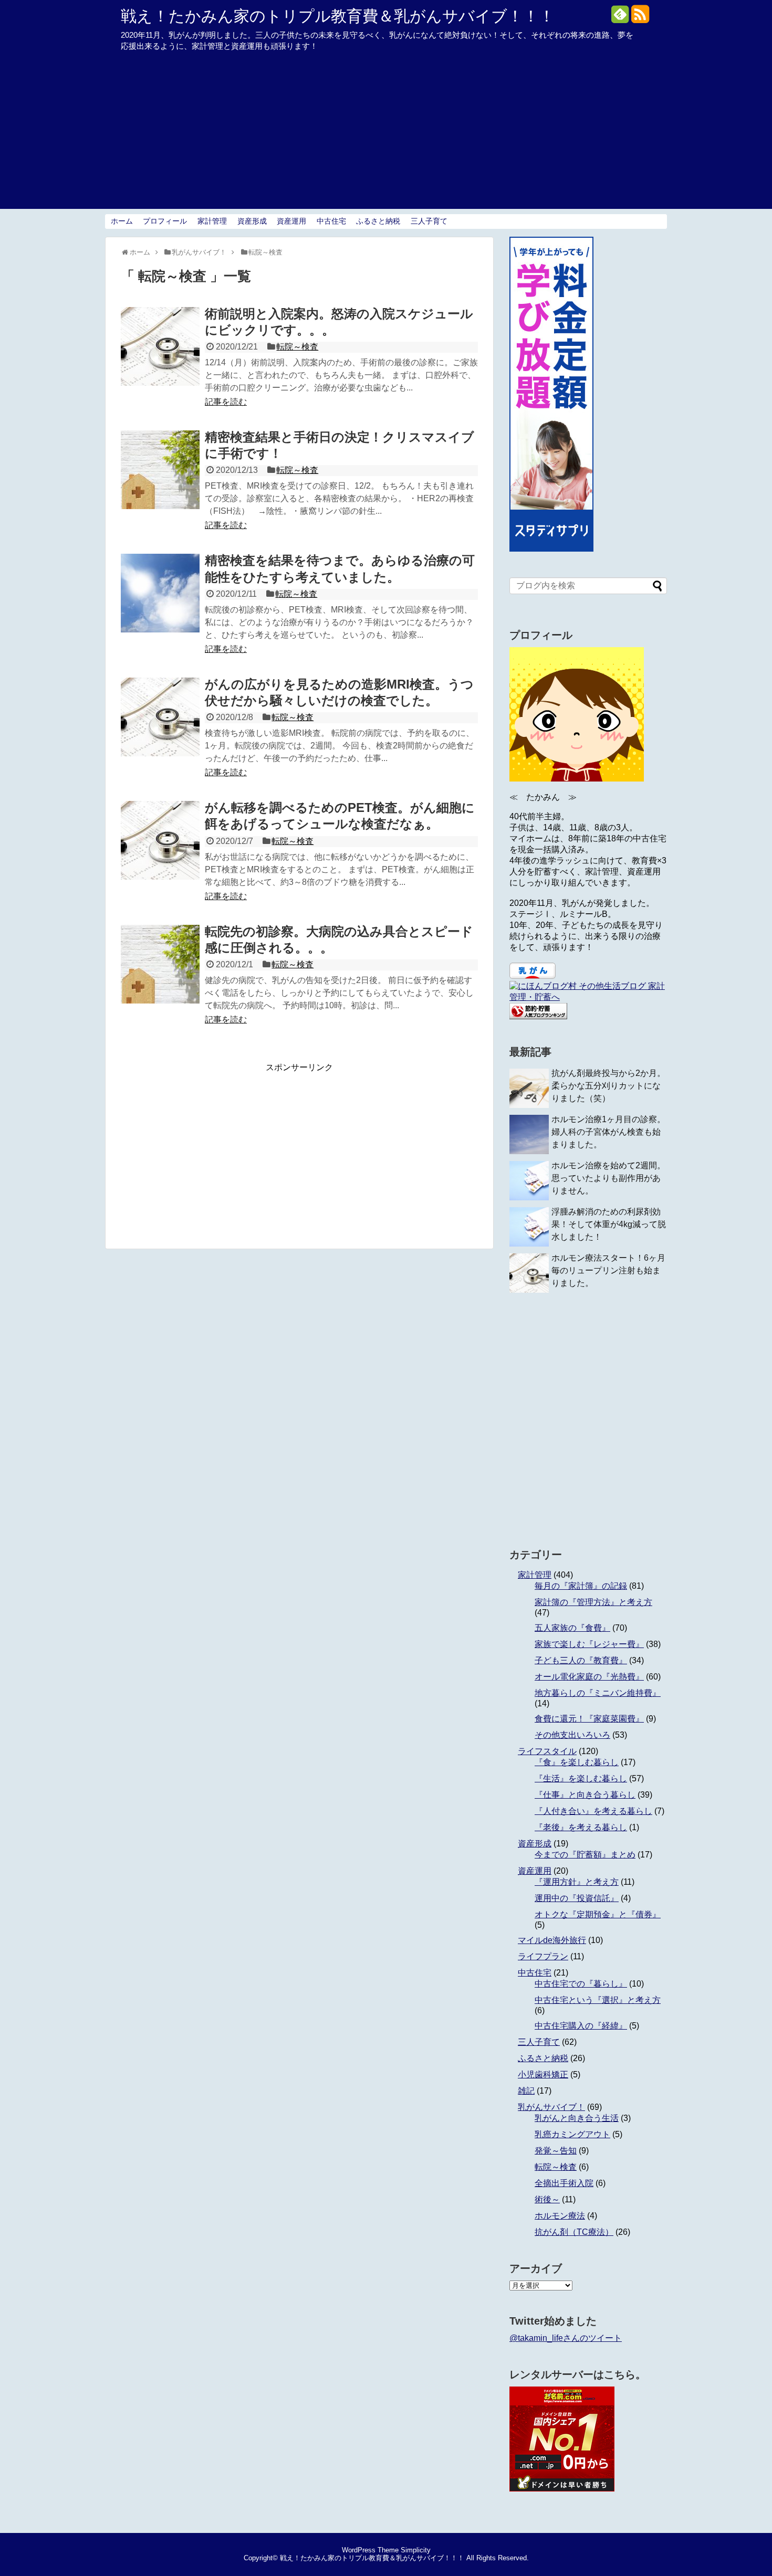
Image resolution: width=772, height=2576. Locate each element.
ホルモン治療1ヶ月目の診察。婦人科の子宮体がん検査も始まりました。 (608, 1132)
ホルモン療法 (560, 2216)
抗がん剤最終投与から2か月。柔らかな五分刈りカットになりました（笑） (608, 1086)
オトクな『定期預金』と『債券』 (598, 1914)
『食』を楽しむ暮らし (577, 1762)
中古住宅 (331, 221)
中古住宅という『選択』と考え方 (598, 2000)
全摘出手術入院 (564, 2183)
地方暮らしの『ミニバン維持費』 (598, 1693)
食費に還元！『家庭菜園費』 (589, 1719)
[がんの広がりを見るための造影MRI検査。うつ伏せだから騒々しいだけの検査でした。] (160, 717)
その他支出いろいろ (572, 1735)
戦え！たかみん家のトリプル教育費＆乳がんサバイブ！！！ (338, 16)
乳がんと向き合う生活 (577, 2118)
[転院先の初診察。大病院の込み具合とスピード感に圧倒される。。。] (160, 964)
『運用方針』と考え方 (577, 1882)
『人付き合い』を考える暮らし (593, 1811)
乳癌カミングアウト (572, 2134)
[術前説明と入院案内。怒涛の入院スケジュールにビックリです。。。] (160, 346)
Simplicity (416, 2550)
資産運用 (291, 221)
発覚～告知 (556, 2151)
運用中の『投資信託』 (577, 1898)
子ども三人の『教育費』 (581, 1660)
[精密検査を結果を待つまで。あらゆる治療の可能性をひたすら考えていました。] (160, 593)
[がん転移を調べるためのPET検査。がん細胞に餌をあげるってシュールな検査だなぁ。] (160, 840)
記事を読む (226, 402)
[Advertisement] (386, 135)
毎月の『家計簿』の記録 (581, 1586)
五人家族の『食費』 (572, 1628)
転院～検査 (297, 347)
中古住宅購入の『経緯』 (581, 2026)
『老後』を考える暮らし (581, 1827)
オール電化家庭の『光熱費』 (589, 1677)
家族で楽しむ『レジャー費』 (589, 1644)
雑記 (526, 2091)
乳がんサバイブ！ (551, 2107)
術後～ (547, 2199)
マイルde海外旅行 (552, 1940)
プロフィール (165, 221)
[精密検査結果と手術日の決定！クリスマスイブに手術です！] (160, 470)
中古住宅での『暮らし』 (581, 1984)
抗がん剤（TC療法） (574, 2232)
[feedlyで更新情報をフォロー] (620, 18)
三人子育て (429, 221)
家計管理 (212, 221)
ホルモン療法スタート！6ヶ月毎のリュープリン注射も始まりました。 (608, 1270)
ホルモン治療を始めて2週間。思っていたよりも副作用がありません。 (608, 1178)
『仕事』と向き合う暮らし (585, 1795)
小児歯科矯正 (543, 2074)
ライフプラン (543, 1956)
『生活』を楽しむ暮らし (581, 1778)
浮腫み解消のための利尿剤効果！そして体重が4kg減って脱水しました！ (609, 1224)
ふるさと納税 (378, 221)
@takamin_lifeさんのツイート (566, 2338)
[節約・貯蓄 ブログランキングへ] (538, 1016)
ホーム (122, 221)
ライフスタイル (547, 1751)
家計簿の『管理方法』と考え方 (593, 1602)
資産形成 (252, 221)
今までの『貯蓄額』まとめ (585, 1855)
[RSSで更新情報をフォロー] (640, 18)
